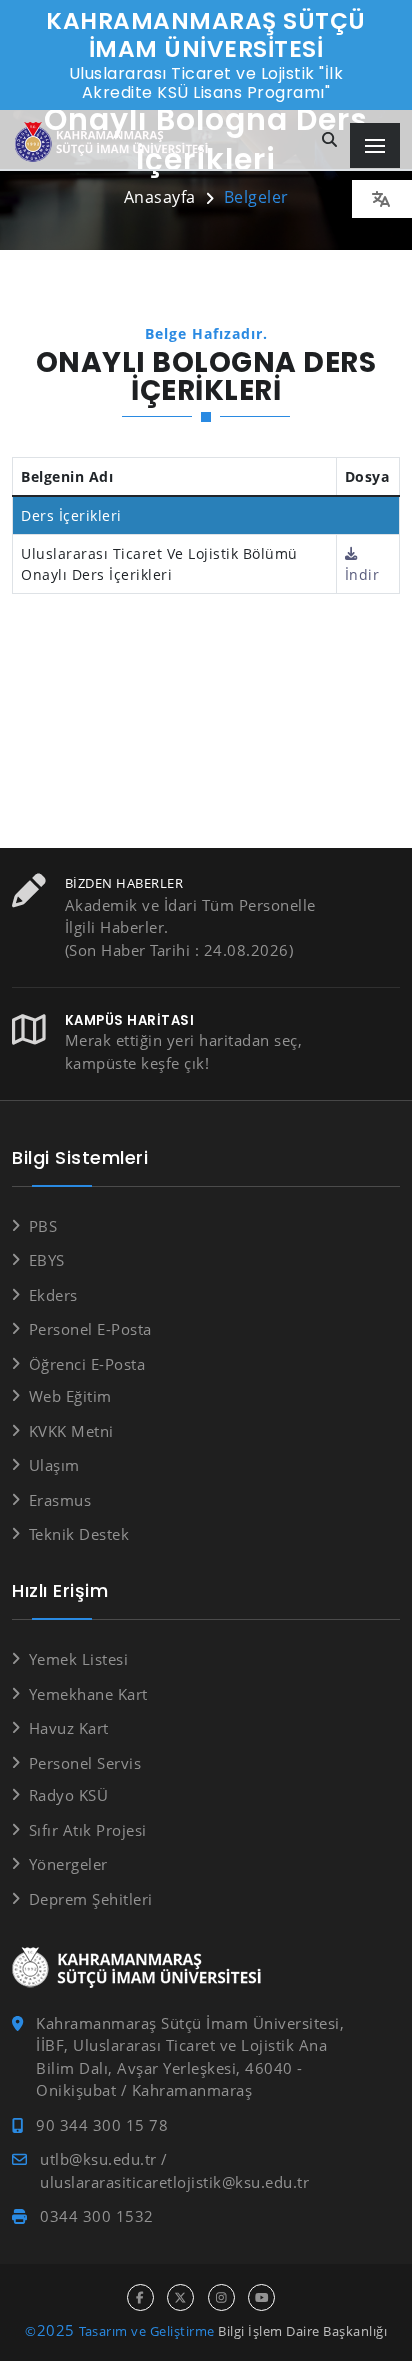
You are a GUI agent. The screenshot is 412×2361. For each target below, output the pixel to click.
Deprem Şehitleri (91, 1899)
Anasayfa (160, 197)
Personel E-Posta (90, 1329)
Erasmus (60, 1500)
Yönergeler (68, 1864)
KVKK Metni (71, 1431)
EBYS (47, 1260)
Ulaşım (54, 1465)
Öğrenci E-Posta (87, 1364)
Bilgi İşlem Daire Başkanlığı (302, 2331)
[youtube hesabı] (261, 2297)
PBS (43, 1226)
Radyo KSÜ (68, 1795)
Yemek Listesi (78, 1659)
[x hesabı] (180, 2297)
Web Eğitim (70, 1396)
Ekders (53, 1295)
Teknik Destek (79, 1534)
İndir (362, 574)
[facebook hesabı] (140, 2297)
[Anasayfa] (115, 142)
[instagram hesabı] (221, 2297)
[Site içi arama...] (330, 140)
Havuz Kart (69, 1728)
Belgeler (256, 197)
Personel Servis (85, 1763)
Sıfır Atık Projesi (88, 1830)
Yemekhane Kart (88, 1694)
